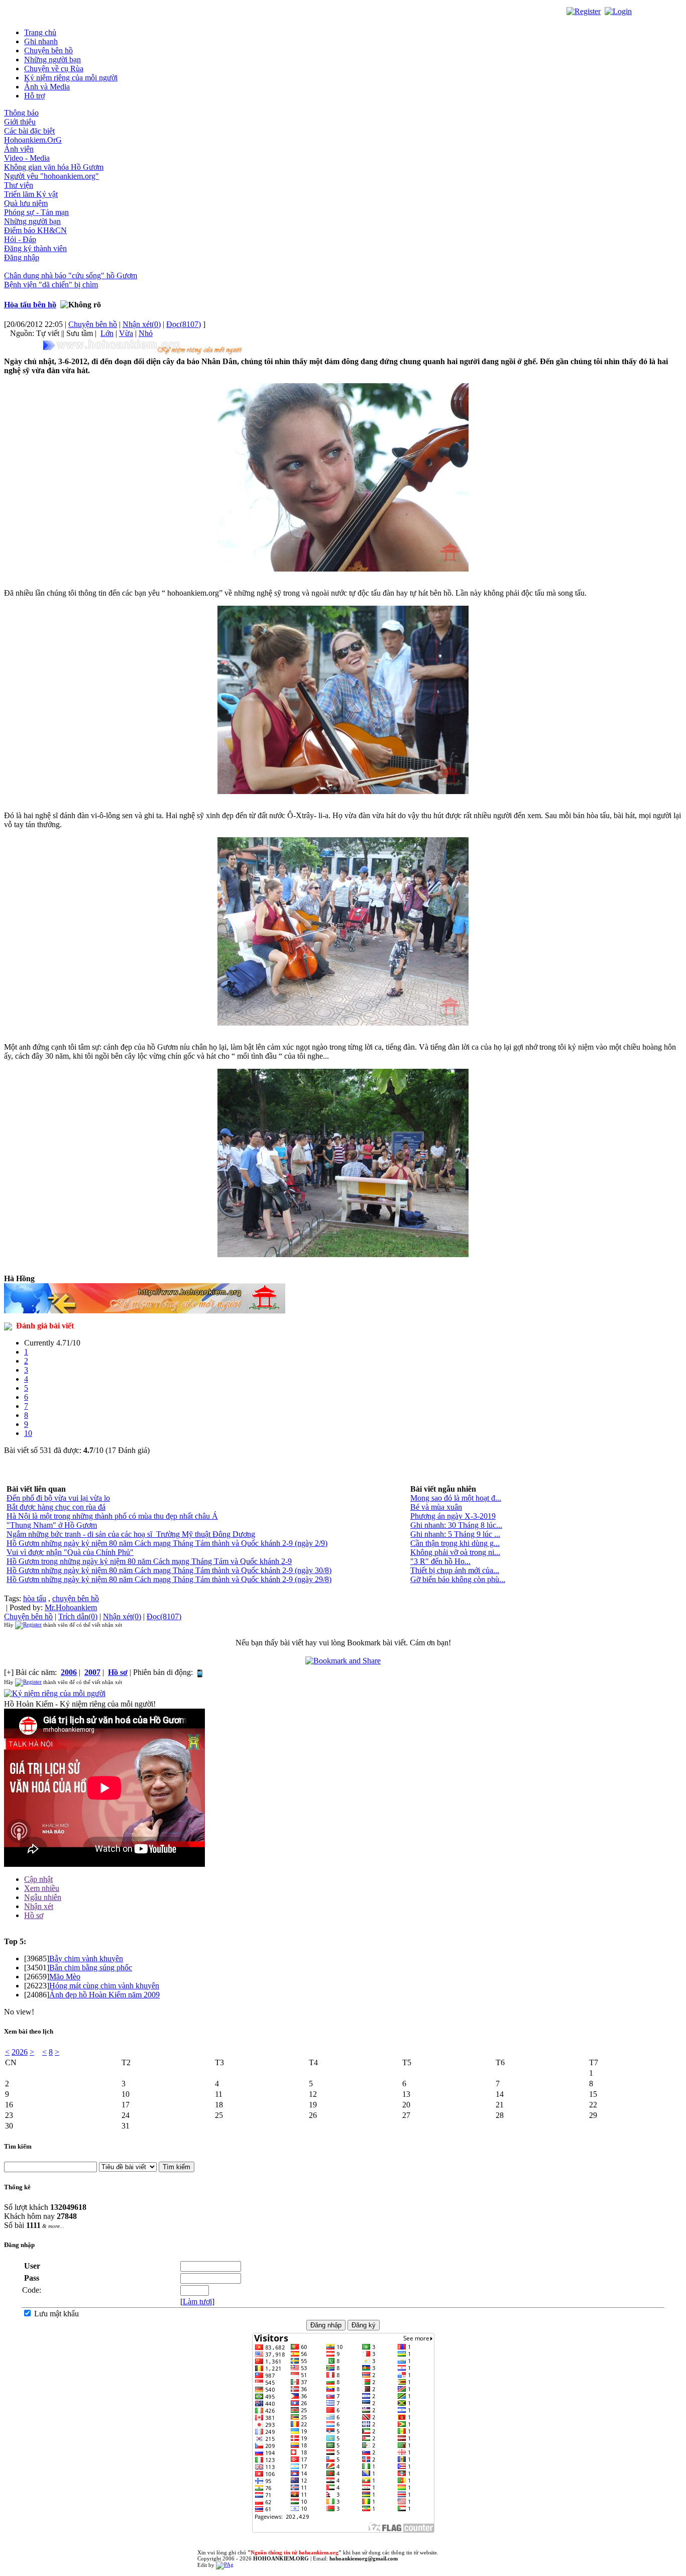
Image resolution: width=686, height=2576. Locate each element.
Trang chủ (40, 32)
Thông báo (21, 113)
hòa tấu (35, 1598)
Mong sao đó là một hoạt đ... (456, 1498)
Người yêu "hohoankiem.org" (51, 176)
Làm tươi (197, 2302)
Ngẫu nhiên (43, 1897)
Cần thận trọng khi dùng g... (455, 1543)
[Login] (618, 11)
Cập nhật (38, 1879)
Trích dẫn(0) (78, 1616)
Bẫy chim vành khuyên (86, 1958)
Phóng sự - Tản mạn (36, 212)
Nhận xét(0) (142, 324)
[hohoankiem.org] (145, 347)
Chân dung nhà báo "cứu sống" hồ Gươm (71, 275)
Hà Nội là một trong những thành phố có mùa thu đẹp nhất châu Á (112, 1516)
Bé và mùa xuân (436, 1507)
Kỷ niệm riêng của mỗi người (71, 78)
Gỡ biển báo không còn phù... (458, 1579)
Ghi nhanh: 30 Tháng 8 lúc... (456, 1525)
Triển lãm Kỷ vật (31, 194)
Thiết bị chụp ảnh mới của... (455, 1570)
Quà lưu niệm (26, 203)
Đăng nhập (22, 257)
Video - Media (27, 158)
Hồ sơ (34, 1915)
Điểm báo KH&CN (35, 230)
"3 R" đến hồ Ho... (440, 1561)
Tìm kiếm (18, 2146)
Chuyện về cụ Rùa (54, 69)
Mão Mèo (65, 1977)
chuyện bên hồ (76, 1598)
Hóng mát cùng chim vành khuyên (104, 1986)
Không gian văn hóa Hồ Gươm (54, 167)
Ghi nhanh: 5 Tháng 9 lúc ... (455, 1534)
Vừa (126, 333)
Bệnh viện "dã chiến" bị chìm (51, 285)
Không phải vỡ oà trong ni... (455, 1552)
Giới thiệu (20, 122)
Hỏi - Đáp (20, 239)
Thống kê (17, 2187)
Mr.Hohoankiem (71, 1607)
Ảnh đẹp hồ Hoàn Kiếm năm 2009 (104, 1995)
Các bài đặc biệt (29, 131)
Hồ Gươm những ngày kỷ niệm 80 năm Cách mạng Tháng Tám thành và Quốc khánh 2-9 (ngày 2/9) (167, 1543)
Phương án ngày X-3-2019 (453, 1516)
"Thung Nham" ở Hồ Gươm (52, 1525)
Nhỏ (146, 333)
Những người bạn (52, 60)
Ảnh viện (19, 149)
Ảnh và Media (47, 87)
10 (28, 1433)
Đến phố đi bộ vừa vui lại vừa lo (58, 1498)
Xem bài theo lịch (29, 2031)
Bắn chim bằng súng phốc (91, 1968)
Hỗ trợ (34, 96)
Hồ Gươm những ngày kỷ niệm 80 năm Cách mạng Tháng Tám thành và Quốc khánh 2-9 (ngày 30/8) (169, 1570)
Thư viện (19, 185)
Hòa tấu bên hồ (30, 305)
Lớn (107, 333)
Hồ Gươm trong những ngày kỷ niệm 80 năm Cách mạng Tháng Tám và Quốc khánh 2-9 (149, 1561)
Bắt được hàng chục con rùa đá (56, 1507)
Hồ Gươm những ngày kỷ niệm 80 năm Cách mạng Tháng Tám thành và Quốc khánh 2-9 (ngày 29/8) (169, 1579)
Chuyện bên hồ (48, 50)
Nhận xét (39, 1906)
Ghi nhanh (41, 41)
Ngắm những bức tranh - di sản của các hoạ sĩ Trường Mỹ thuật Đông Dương (131, 1534)
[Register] (584, 11)
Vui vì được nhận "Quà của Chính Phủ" (70, 1552)
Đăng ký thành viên (35, 248)
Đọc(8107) (184, 324)
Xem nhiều (42, 1888)
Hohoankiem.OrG (33, 140)
